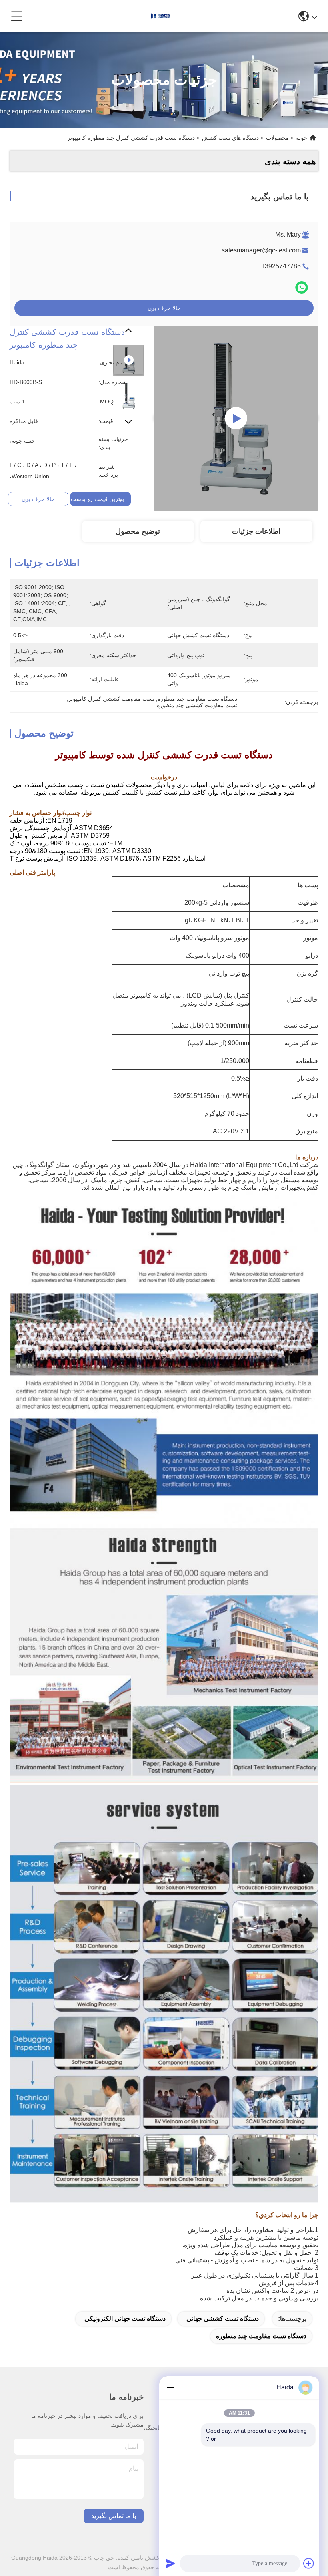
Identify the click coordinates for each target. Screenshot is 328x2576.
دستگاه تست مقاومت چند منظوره (261, 2336)
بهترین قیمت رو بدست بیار (93, 499)
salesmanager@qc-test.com (261, 250)
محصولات (277, 138)
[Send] (170, 2563)
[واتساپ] (302, 287)
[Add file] (309, 2563)
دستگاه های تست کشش (230, 138)
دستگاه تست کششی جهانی (223, 2319)
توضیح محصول (138, 531)
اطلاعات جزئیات (256, 531)
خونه (302, 138)
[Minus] (170, 2387)
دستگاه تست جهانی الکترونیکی (125, 2319)
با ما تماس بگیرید (114, 2516)
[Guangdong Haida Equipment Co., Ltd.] (161, 16)
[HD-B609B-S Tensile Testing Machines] (236, 418)
